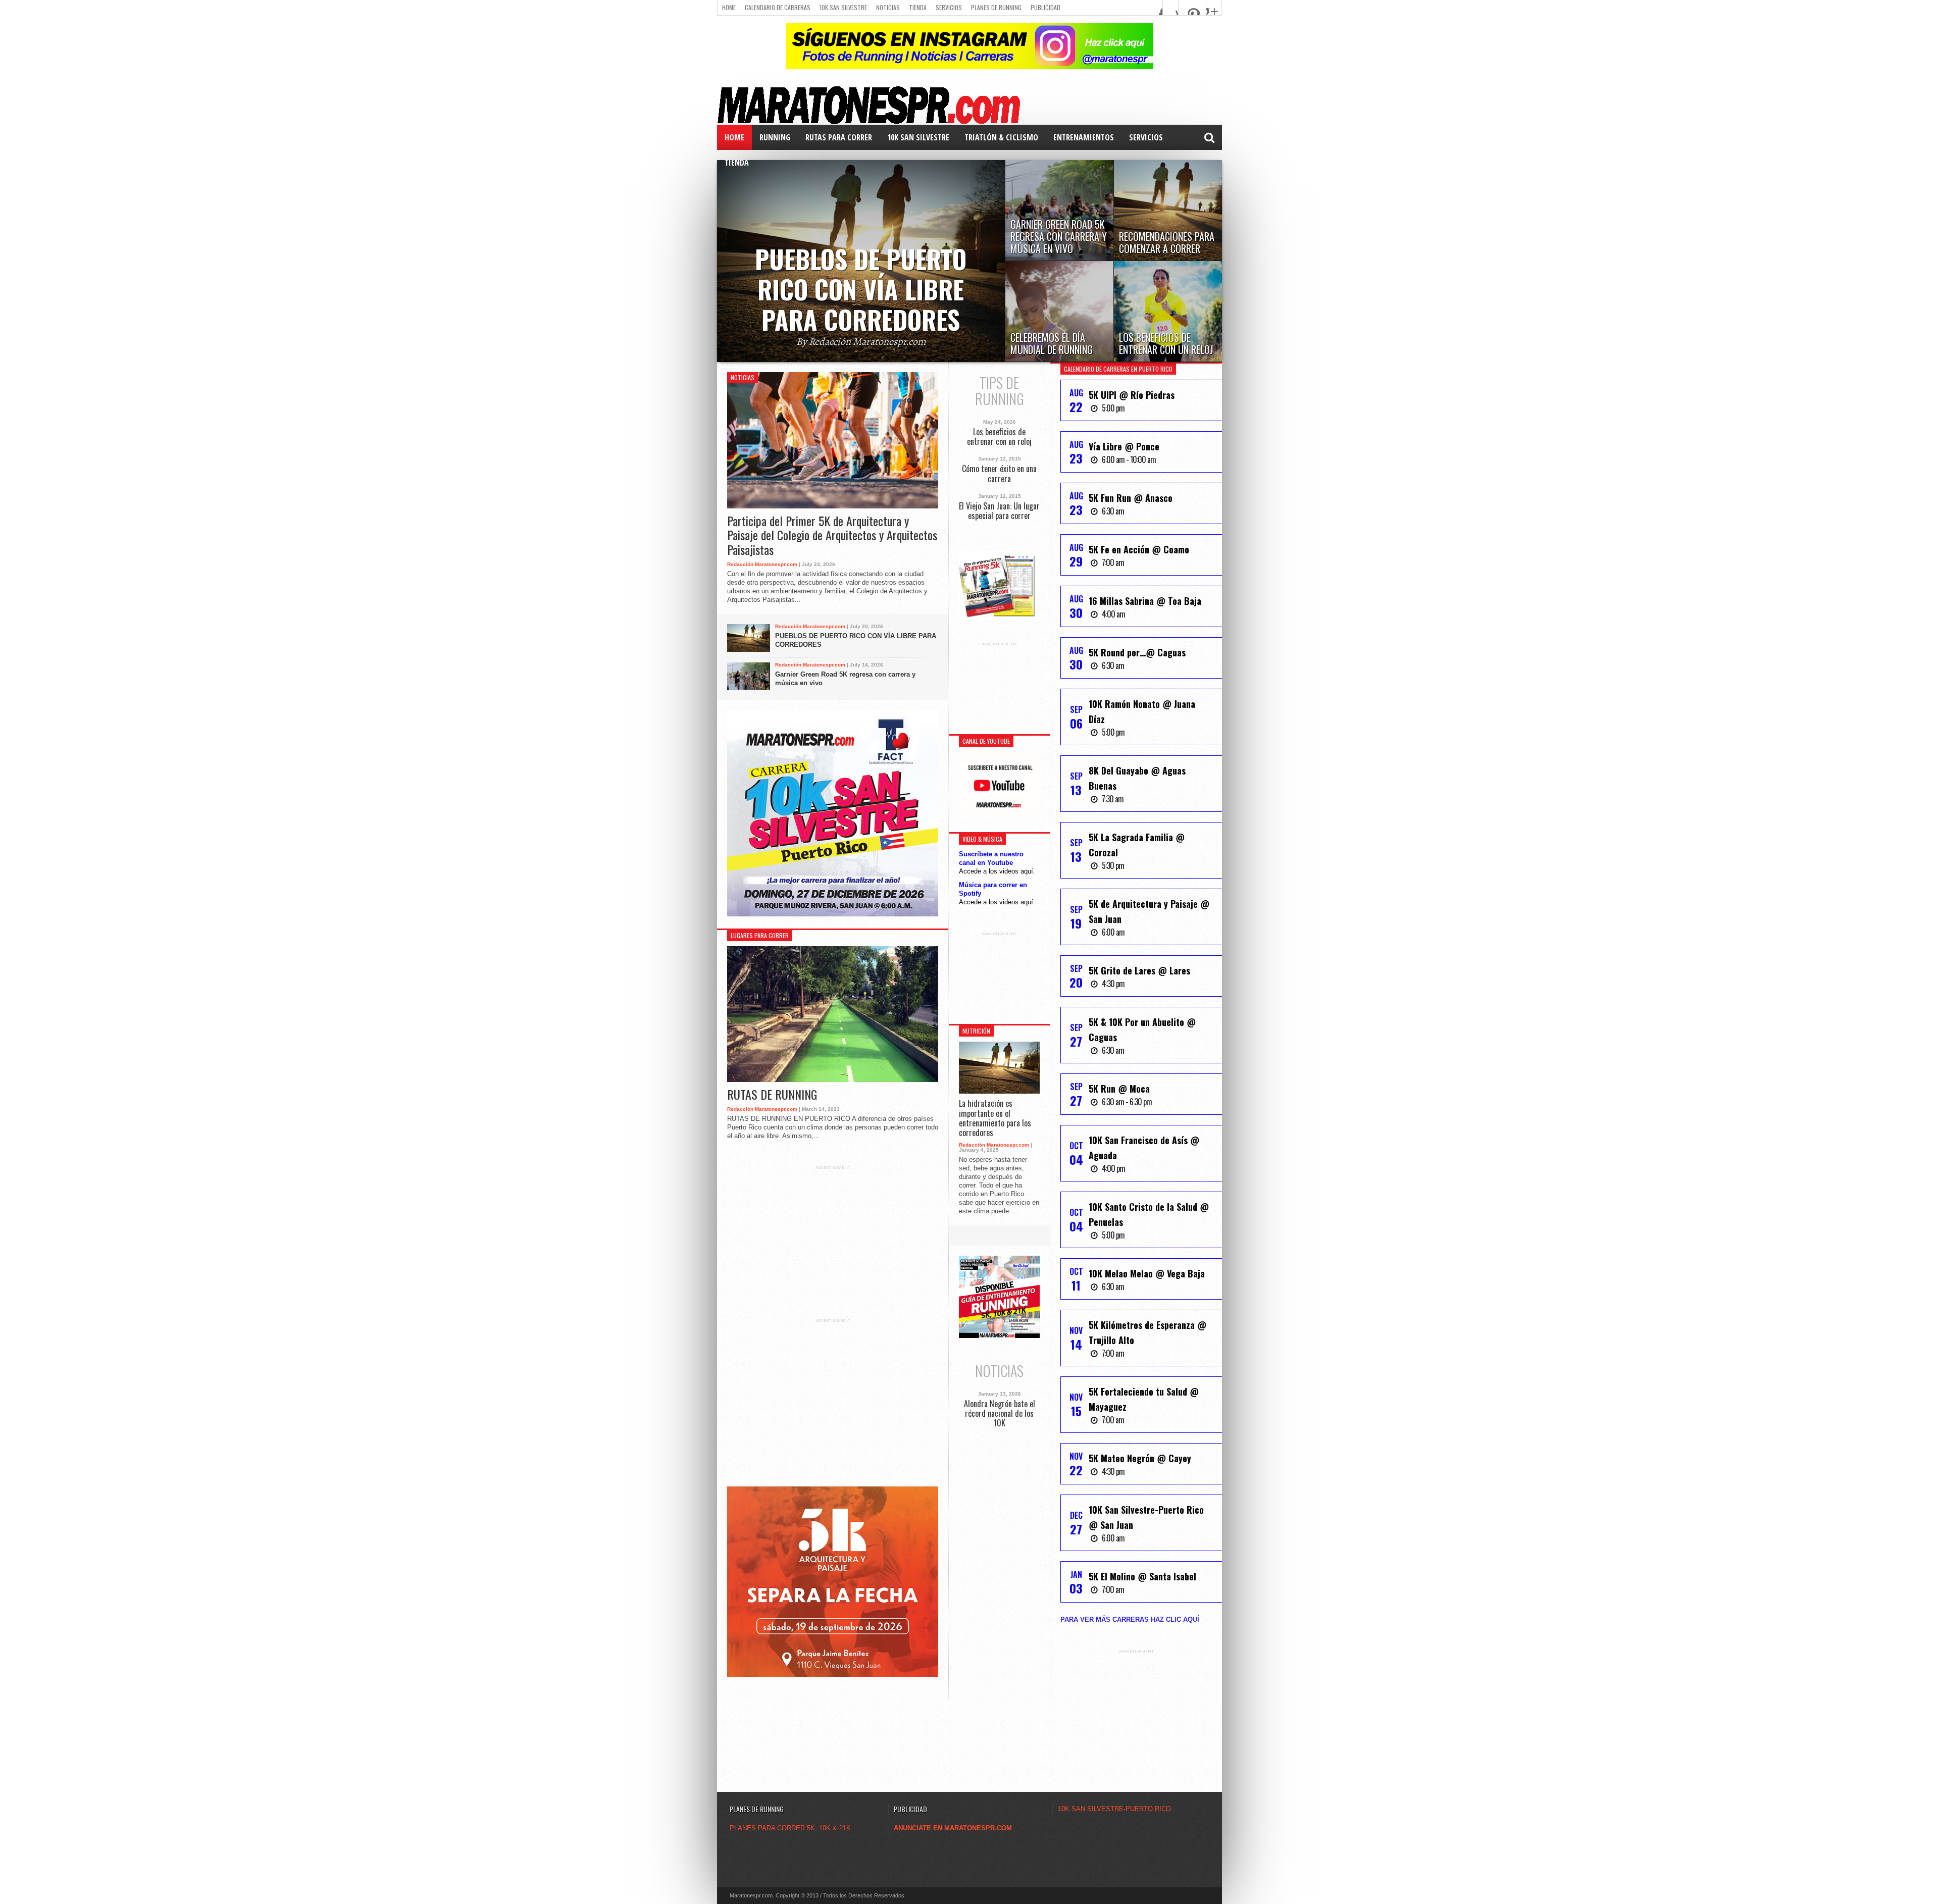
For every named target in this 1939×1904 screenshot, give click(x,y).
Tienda (918, 7)
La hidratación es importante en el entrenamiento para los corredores (995, 1118)
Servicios (949, 7)
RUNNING (775, 137)
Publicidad (1045, 7)
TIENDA (737, 163)
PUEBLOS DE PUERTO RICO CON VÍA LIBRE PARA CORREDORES (856, 640)
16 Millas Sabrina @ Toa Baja (1145, 601)
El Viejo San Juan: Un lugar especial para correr (999, 511)
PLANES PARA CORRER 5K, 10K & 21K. (791, 1828)
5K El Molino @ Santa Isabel (1142, 1576)
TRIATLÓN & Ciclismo (1001, 137)
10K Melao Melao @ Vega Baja (1147, 1273)
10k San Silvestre (843, 7)
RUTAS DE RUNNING (772, 1094)
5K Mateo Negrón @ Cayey (1140, 1458)
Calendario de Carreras (778, 7)
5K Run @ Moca (1119, 1089)
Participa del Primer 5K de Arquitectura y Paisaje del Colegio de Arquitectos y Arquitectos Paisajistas (832, 535)
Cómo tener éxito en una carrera (999, 474)
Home (729, 7)
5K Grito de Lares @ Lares (1139, 970)
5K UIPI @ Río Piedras (1132, 395)
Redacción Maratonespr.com (762, 564)
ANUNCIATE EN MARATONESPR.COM (953, 1828)
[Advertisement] (833, 1233)
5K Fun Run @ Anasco (1131, 498)
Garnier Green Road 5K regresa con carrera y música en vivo (845, 679)
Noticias (888, 7)
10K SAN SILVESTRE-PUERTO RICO (1114, 1809)
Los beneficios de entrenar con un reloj (999, 437)
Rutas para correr (839, 137)
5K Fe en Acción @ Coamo (1139, 549)
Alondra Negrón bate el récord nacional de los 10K (1000, 1414)
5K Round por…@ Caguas (1137, 652)
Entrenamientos (1084, 137)
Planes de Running (996, 7)
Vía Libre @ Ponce (1124, 446)
